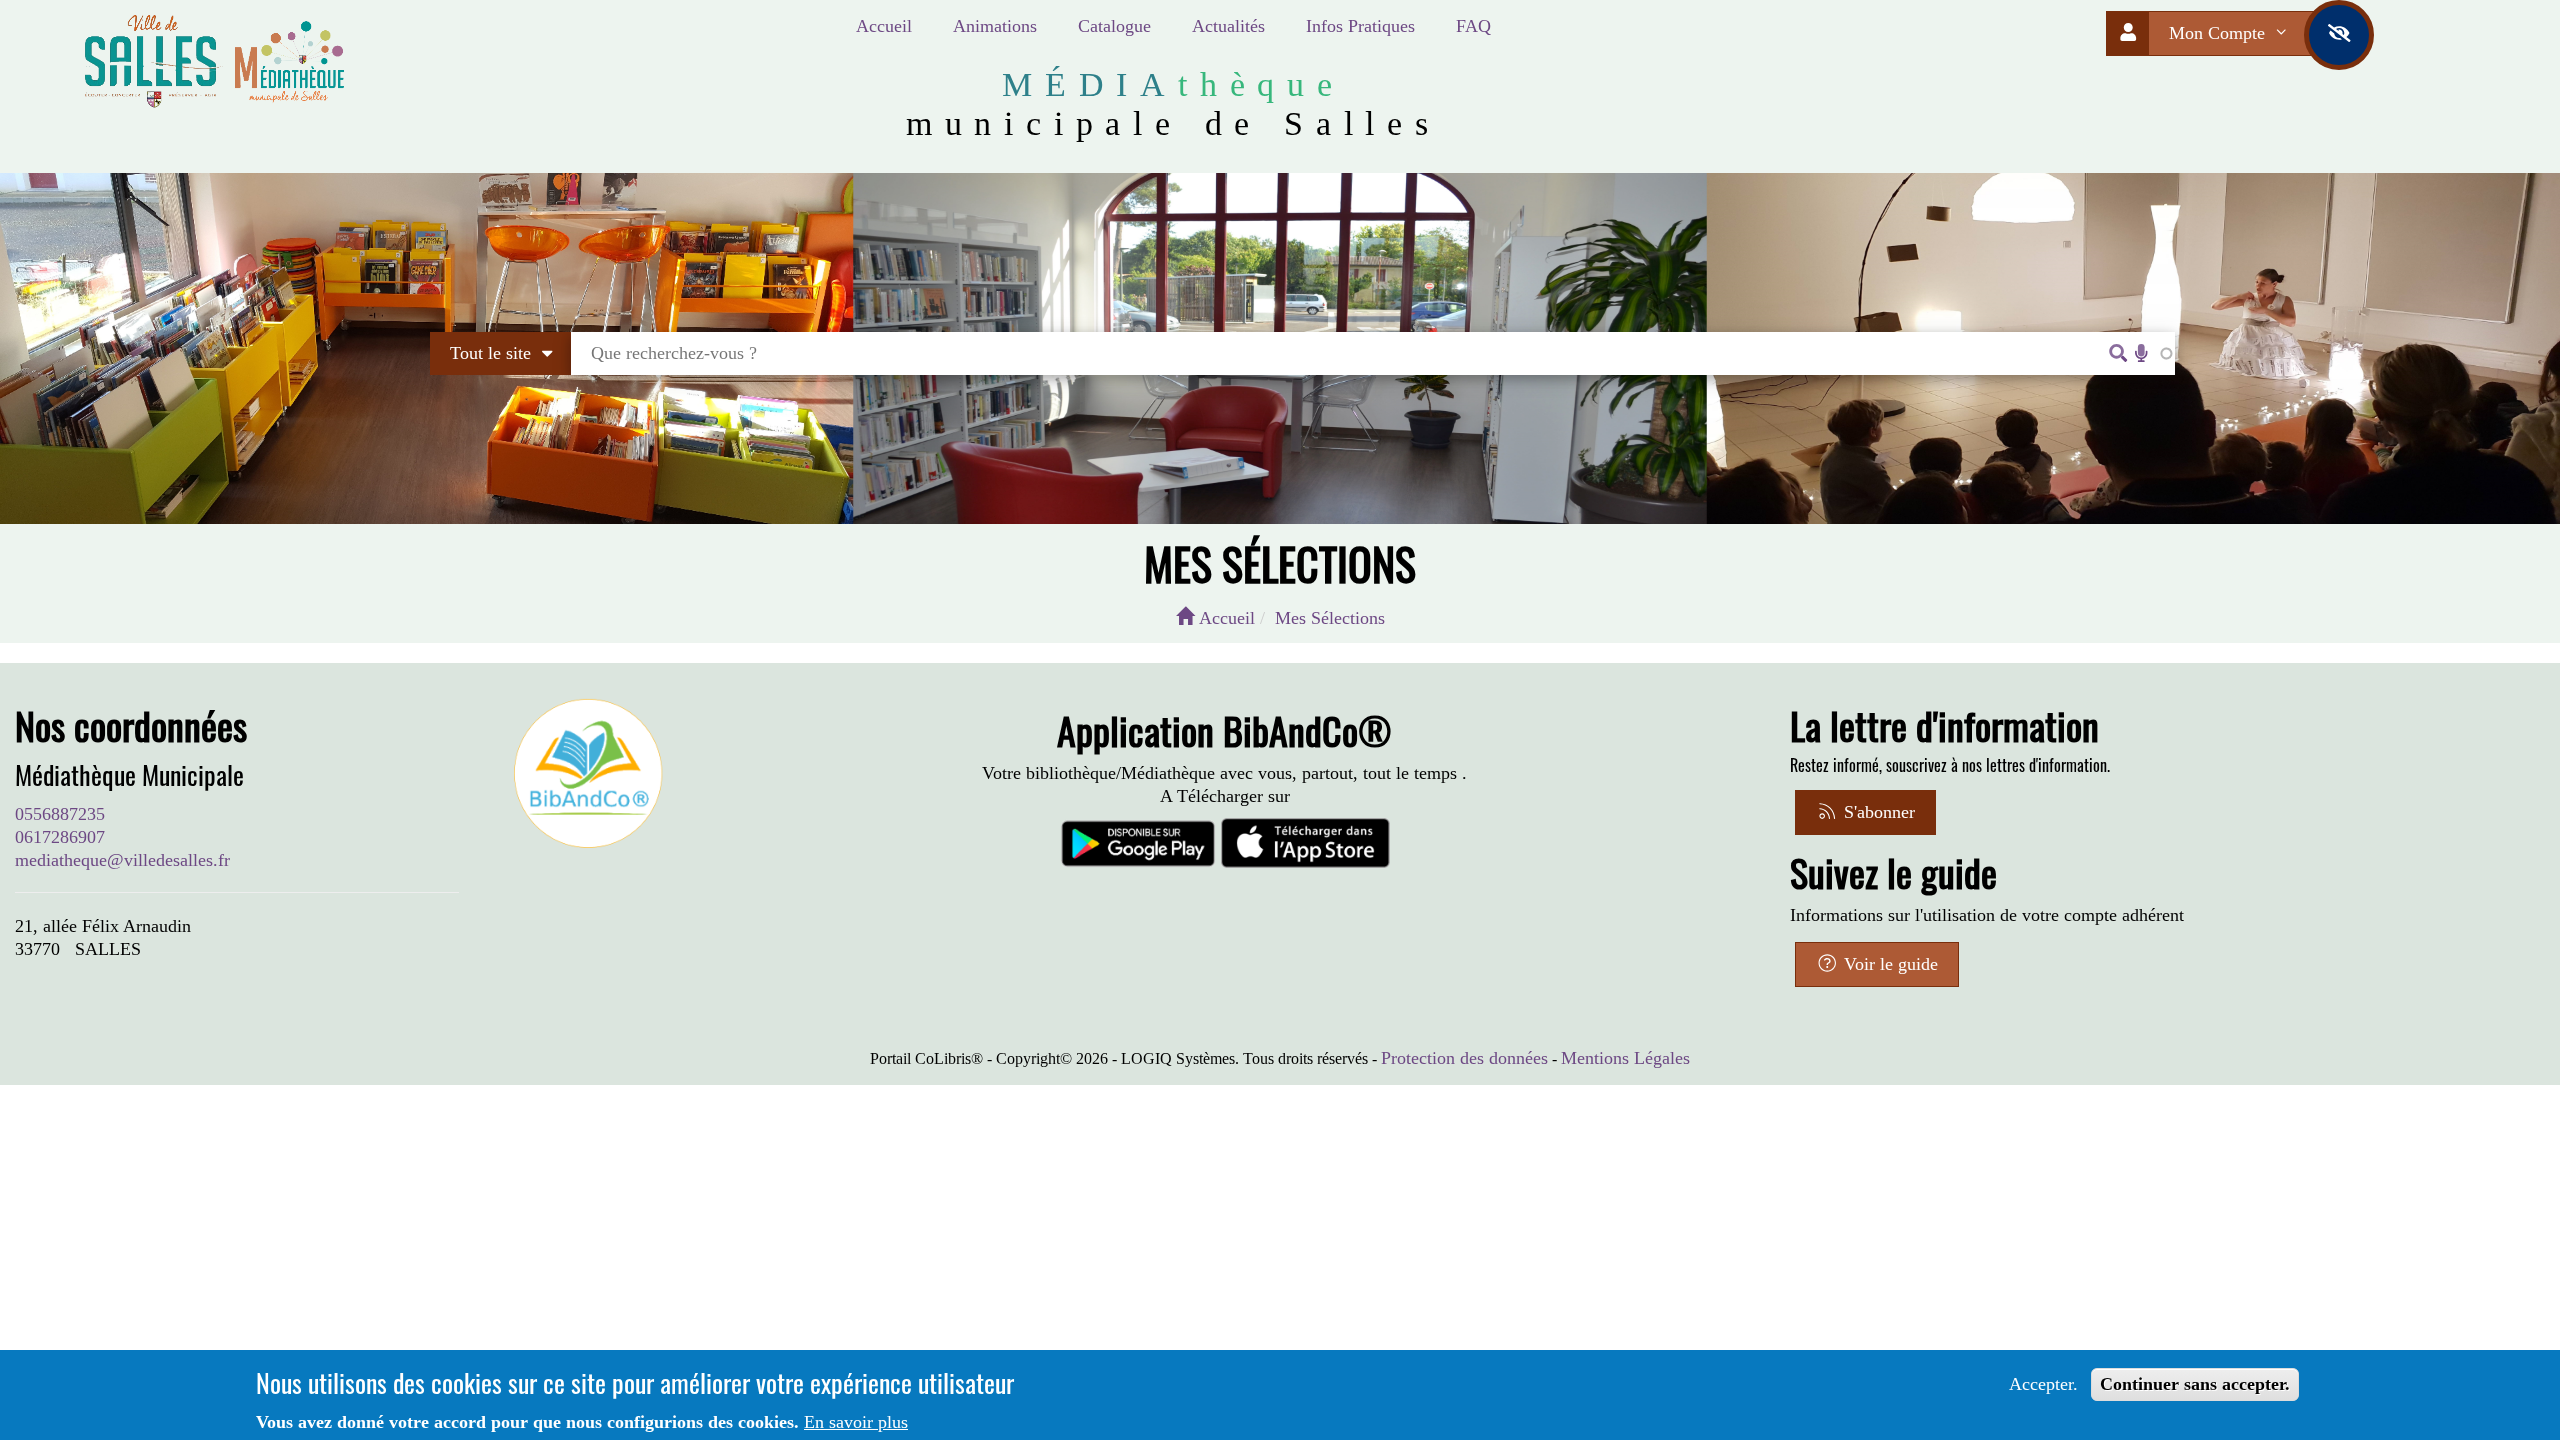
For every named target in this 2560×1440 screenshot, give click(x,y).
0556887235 (60, 814)
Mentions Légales (1625, 1058)
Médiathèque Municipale (129, 775)
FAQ (1473, 26)
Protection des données (1464, 1058)
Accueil (884, 26)
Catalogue (1114, 26)
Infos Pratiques (1360, 26)
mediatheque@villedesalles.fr (122, 860)
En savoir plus (856, 1422)
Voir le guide (1888, 964)
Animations (995, 26)
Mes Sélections (1330, 618)
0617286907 (60, 837)
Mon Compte (2219, 33)
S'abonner (1877, 812)
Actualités (1228, 26)
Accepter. (2043, 1384)
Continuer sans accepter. (2195, 1384)
